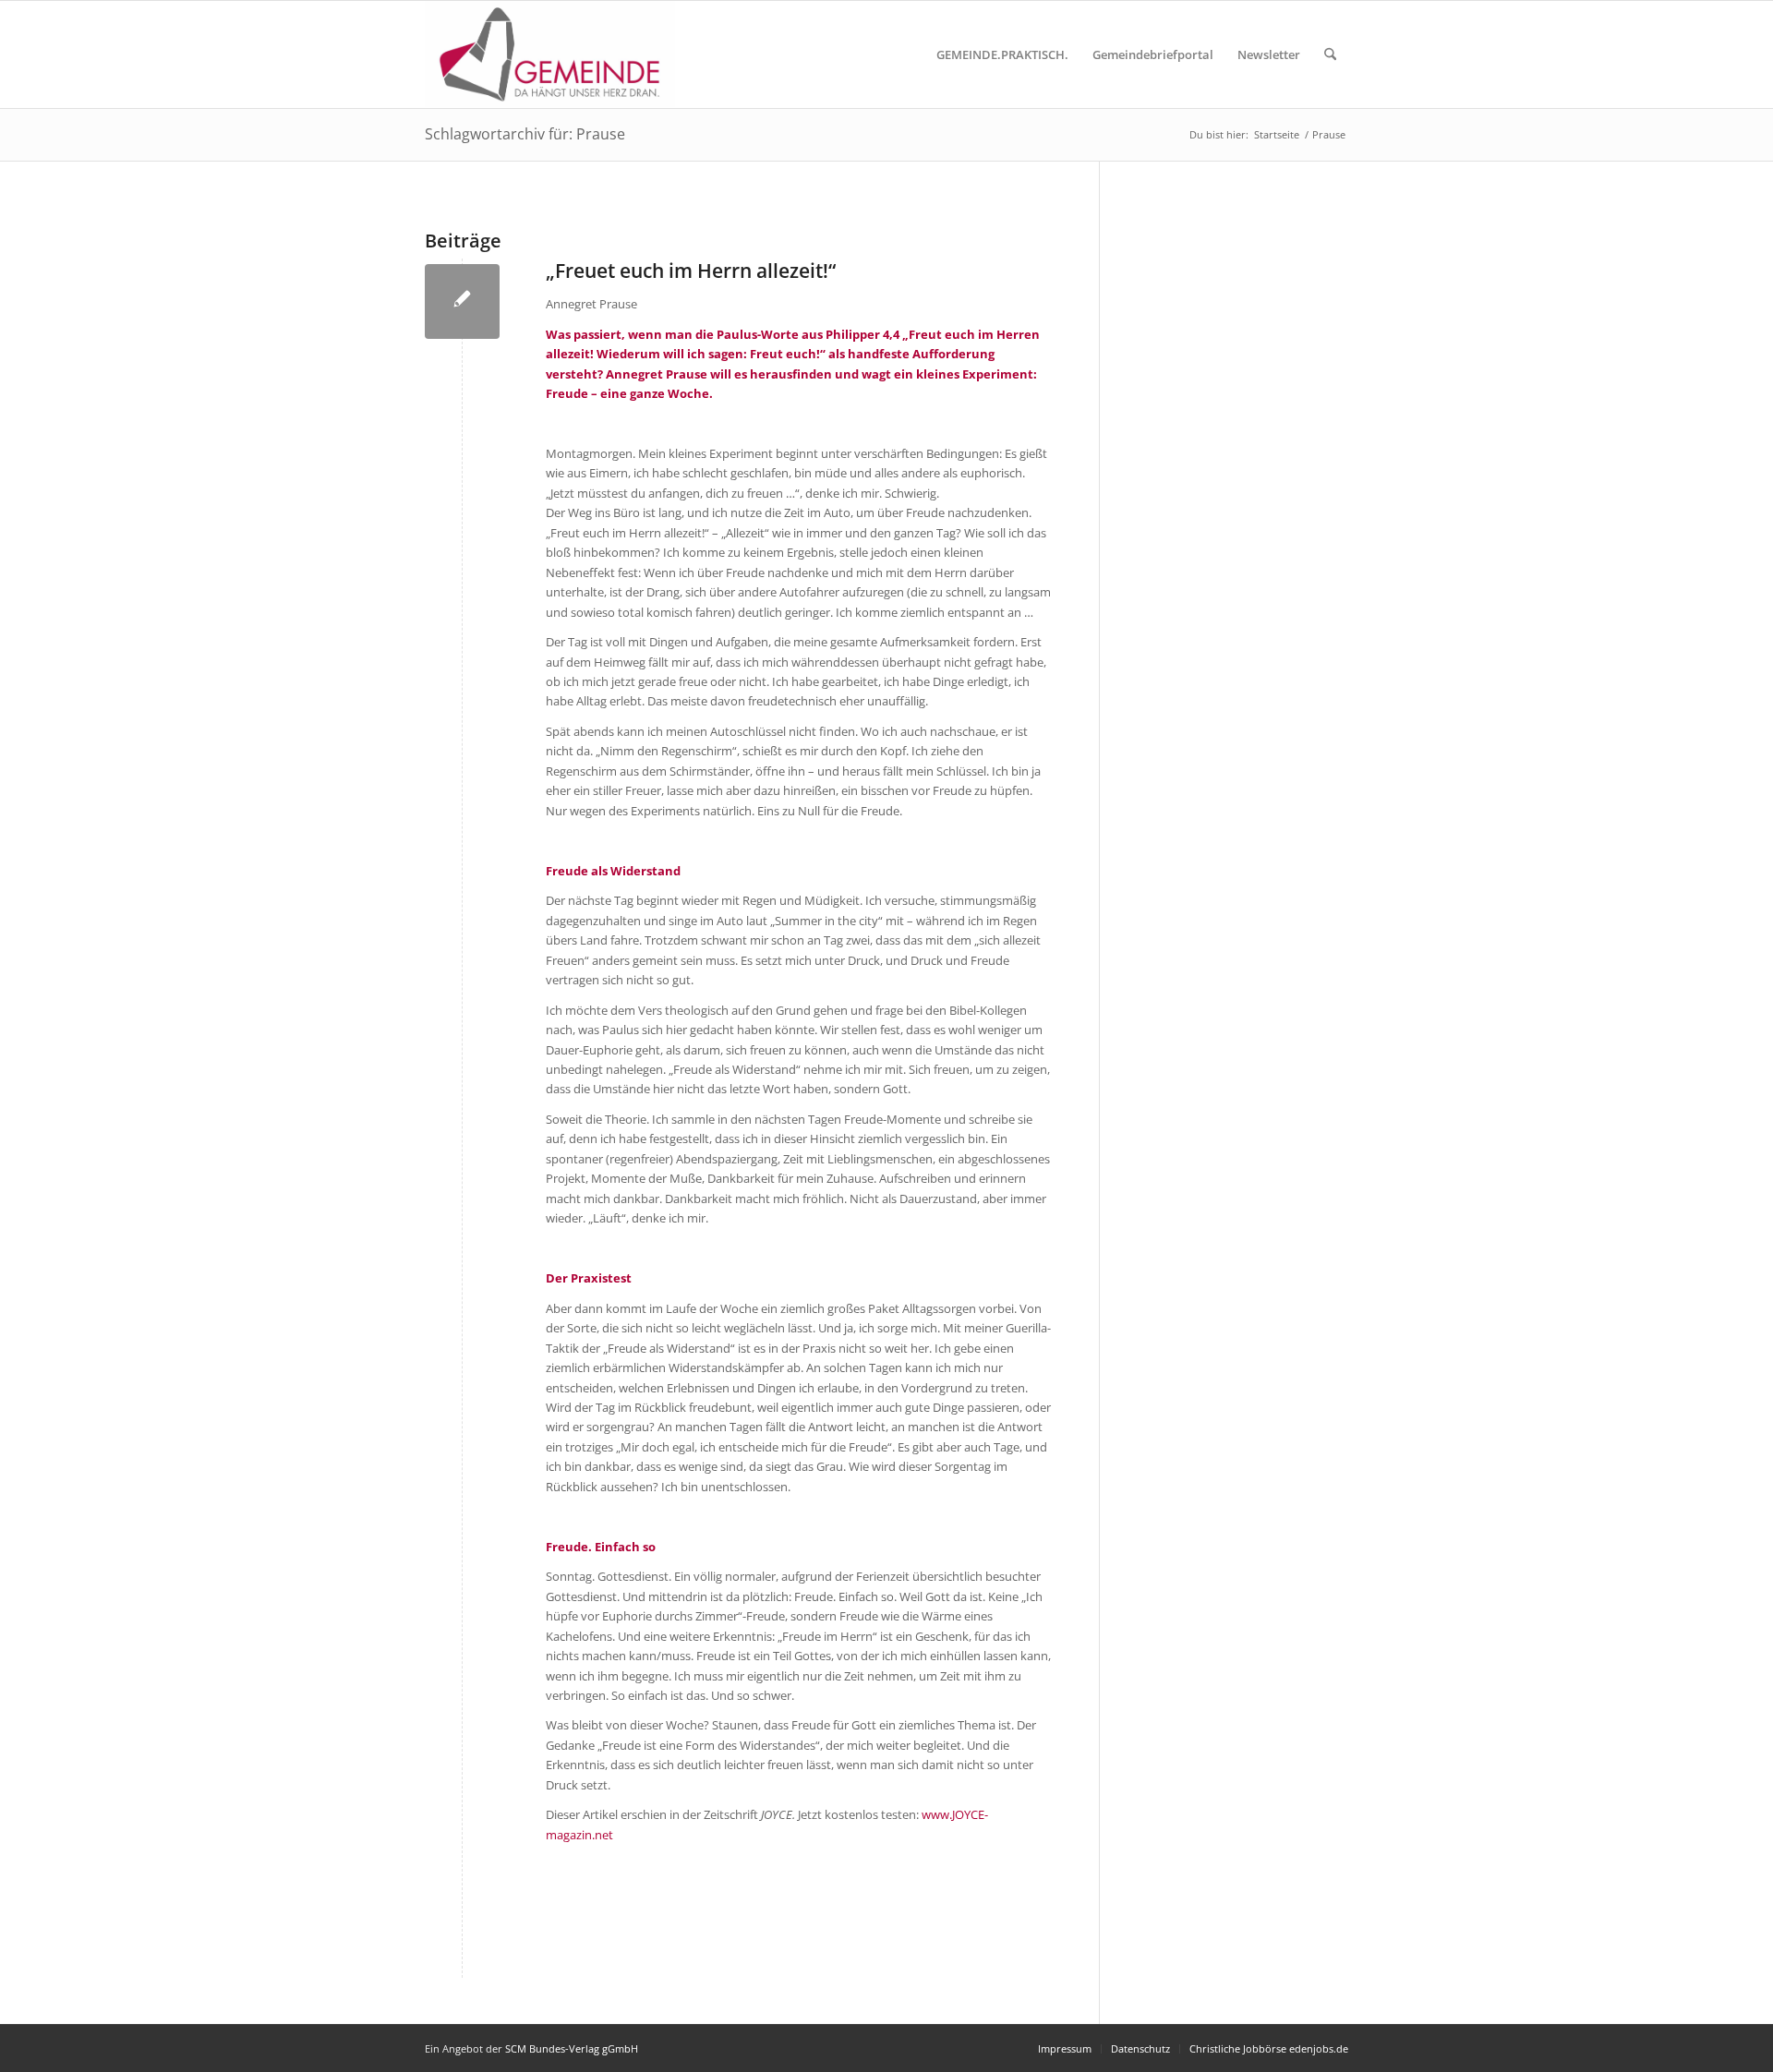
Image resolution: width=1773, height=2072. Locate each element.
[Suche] (1330, 54)
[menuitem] (1002, 54)
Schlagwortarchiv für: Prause (525, 134)
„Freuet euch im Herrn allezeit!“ (691, 271)
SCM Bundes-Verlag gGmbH (572, 2048)
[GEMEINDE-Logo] (550, 54)
